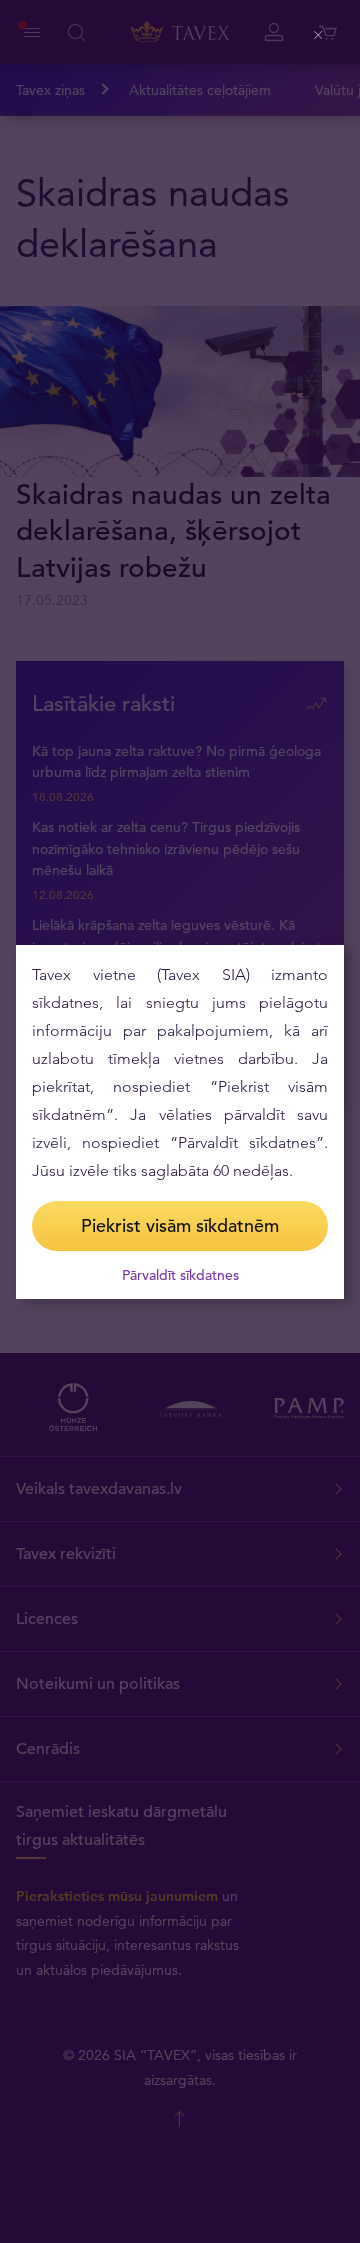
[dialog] (180, 1122)
